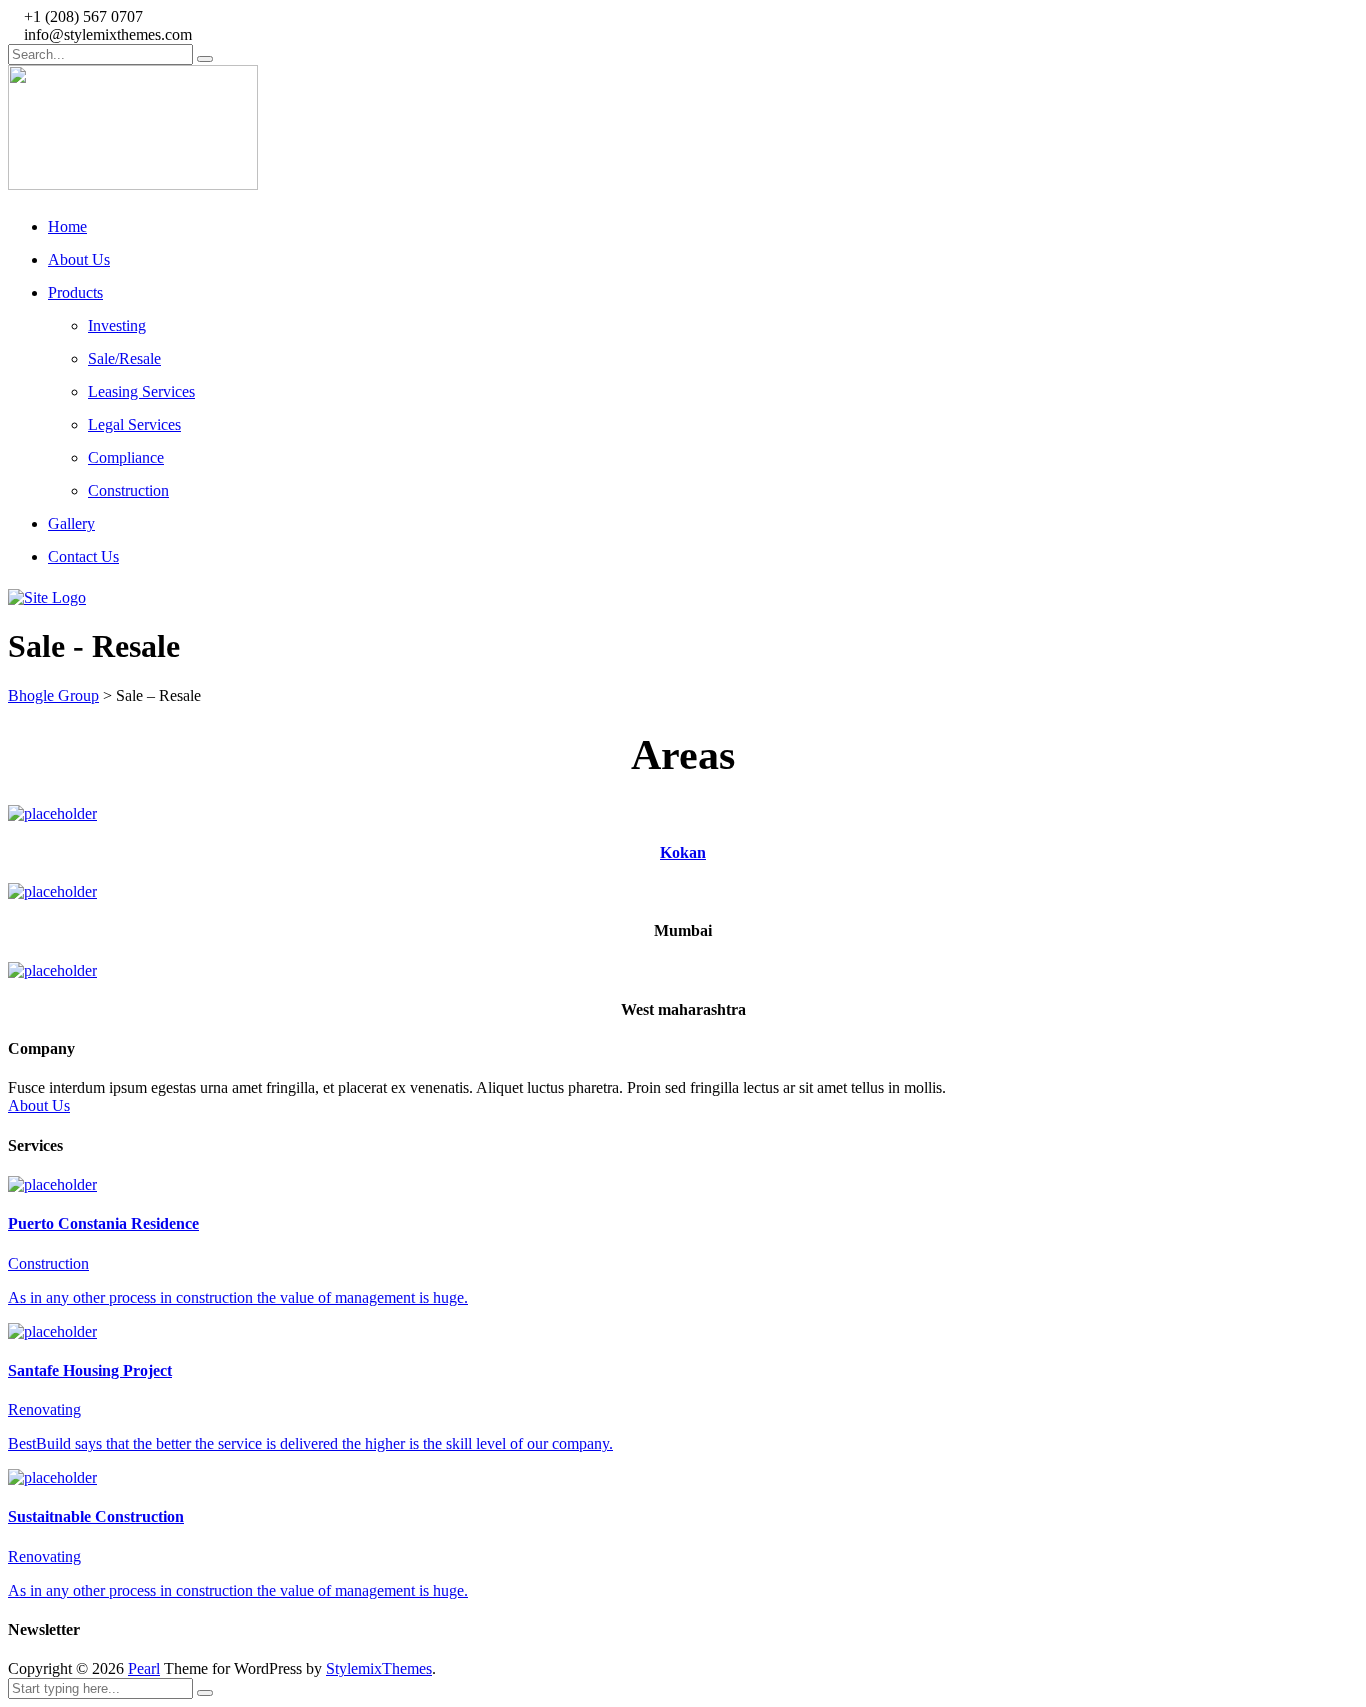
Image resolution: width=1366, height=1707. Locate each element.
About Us (79, 259)
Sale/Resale (124, 358)
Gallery (71, 523)
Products (75, 292)
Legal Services (134, 424)
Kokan (683, 852)
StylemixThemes (379, 1668)
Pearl (144, 1668)
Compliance (126, 457)
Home (67, 226)
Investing (117, 325)
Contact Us (83, 556)
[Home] (47, 597)
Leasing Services (141, 391)
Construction (128, 490)
